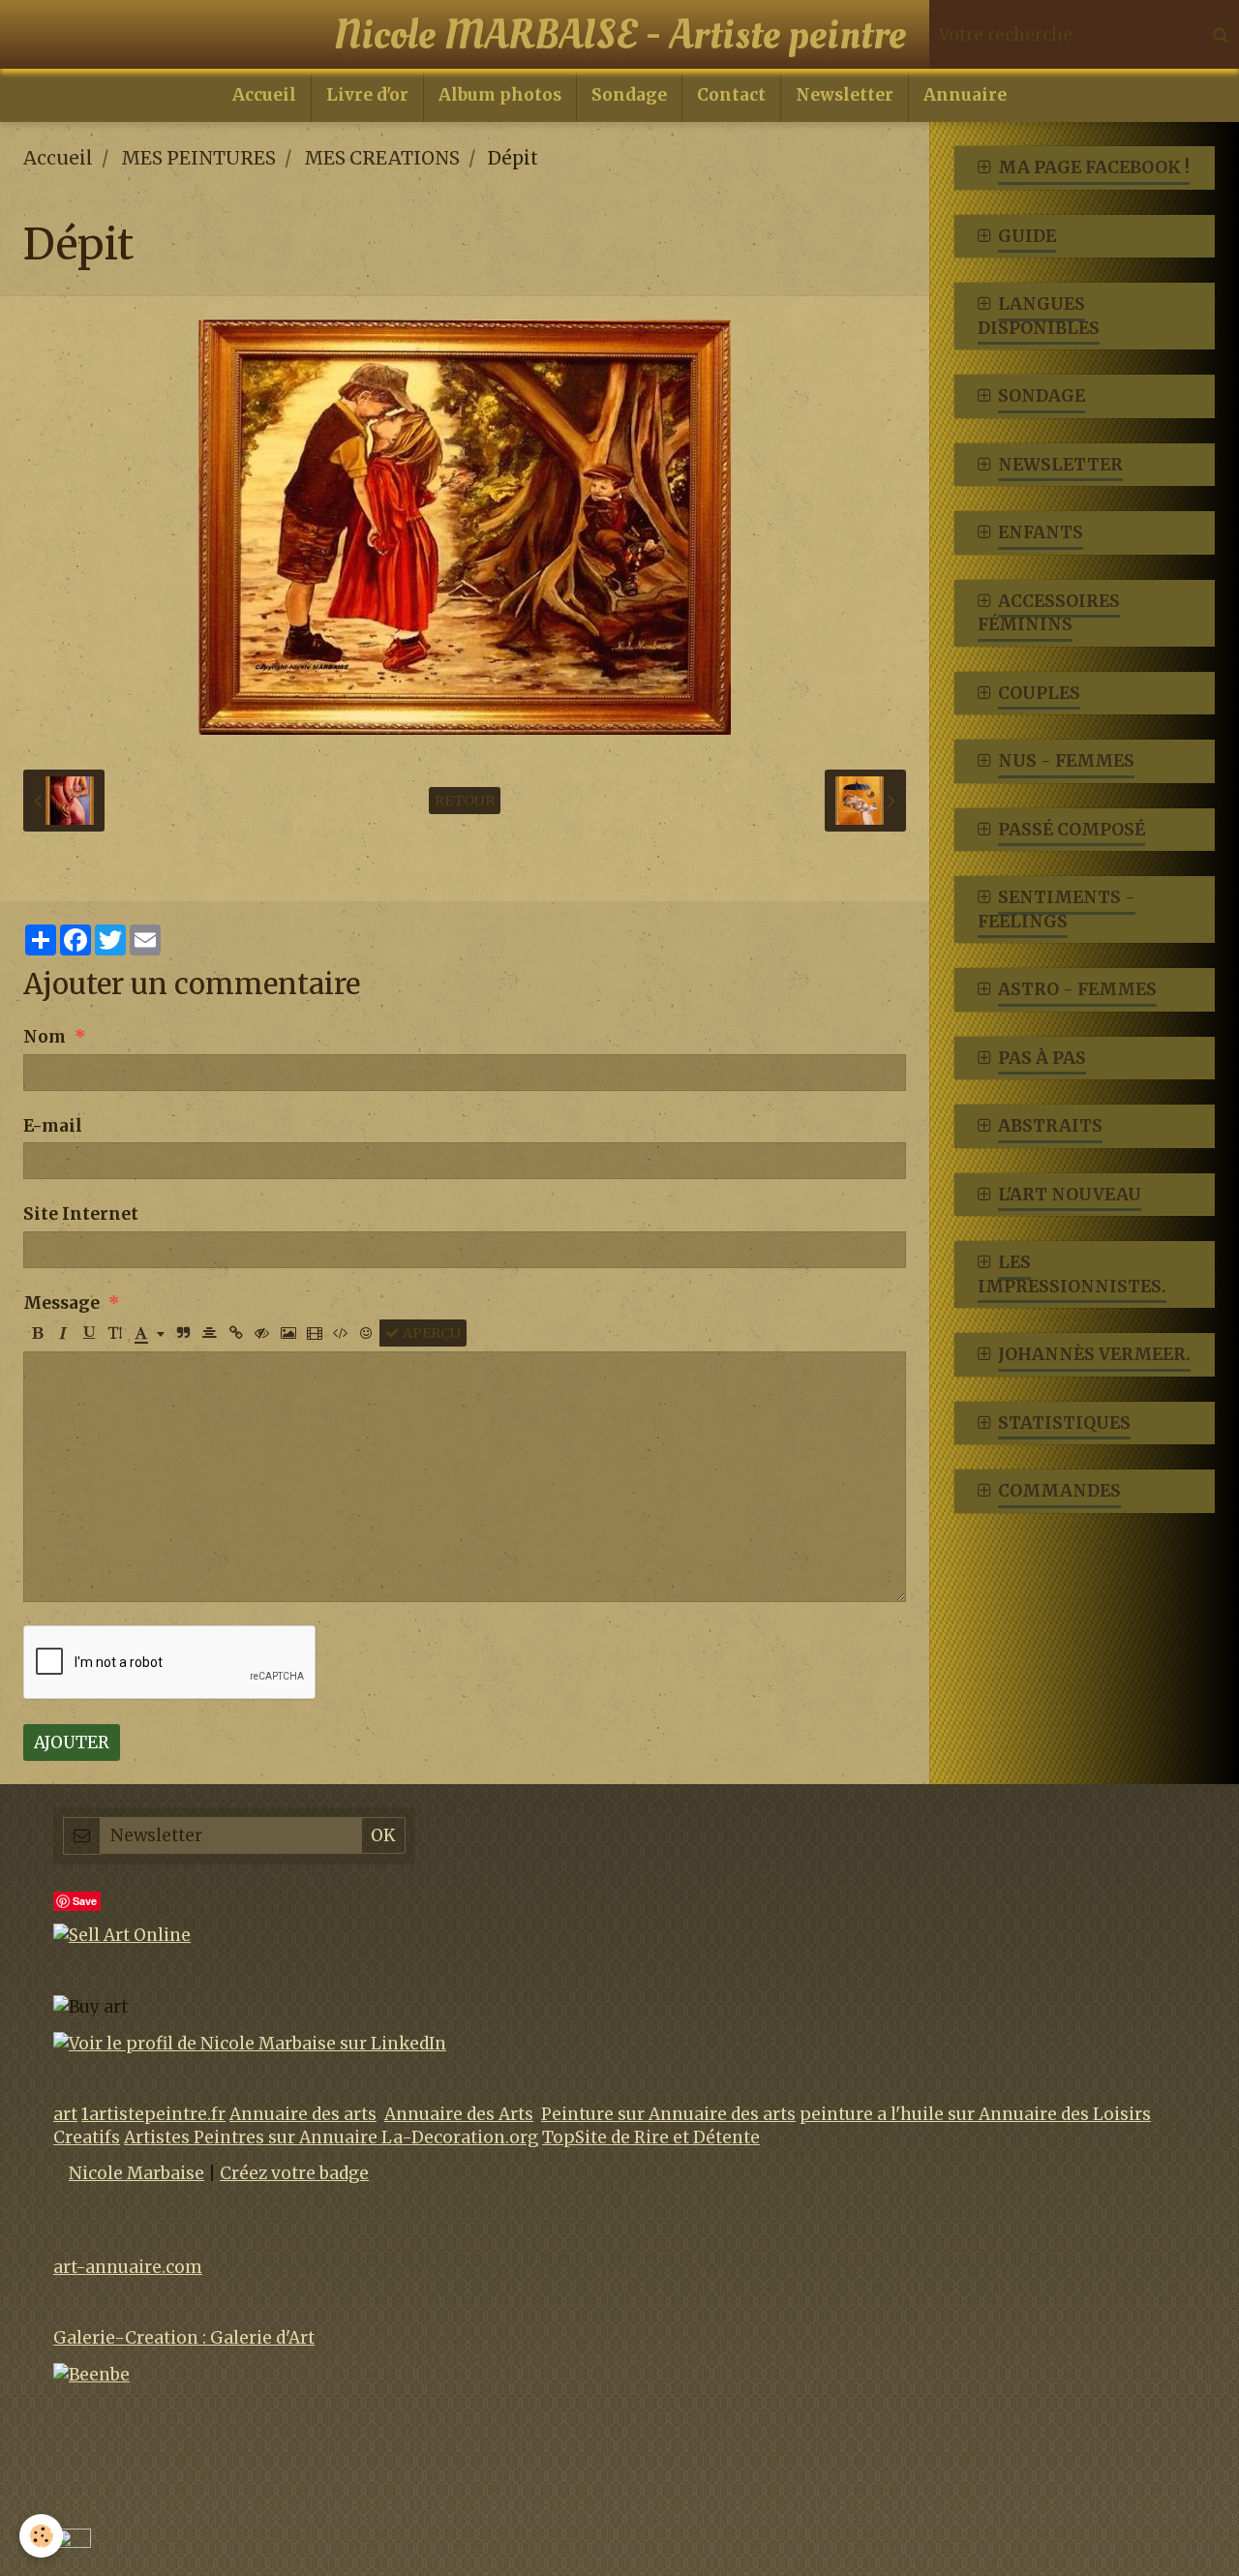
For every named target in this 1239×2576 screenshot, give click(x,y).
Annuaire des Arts (459, 2114)
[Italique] (63, 1333)
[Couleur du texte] (150, 1333)
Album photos (500, 95)
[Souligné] (89, 1333)
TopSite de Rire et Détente (651, 2137)
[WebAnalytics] (72, 2539)
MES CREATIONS (382, 158)
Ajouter (72, 1743)
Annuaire (965, 95)
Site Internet (81, 1214)
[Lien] (236, 1333)
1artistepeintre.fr (153, 2114)
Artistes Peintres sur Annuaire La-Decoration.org (331, 2137)
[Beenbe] (91, 2374)
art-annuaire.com (128, 2267)
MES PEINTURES (198, 158)
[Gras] (37, 1333)
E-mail (53, 1126)
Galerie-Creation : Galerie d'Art (184, 2338)
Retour (465, 801)
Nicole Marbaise (136, 2173)
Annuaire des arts (303, 2114)
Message (61, 1303)
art (65, 2114)
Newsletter (845, 95)
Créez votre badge (294, 2173)
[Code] (341, 1333)
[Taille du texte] (115, 1333)
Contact (731, 95)
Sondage (629, 95)
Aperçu (430, 1333)
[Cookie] (41, 2536)
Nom (45, 1037)
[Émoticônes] (367, 1333)
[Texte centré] (210, 1333)
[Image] (288, 1333)
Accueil (264, 95)
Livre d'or (367, 95)
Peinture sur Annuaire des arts (668, 2114)
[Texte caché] (262, 1333)
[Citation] (184, 1333)
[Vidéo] (315, 1333)
